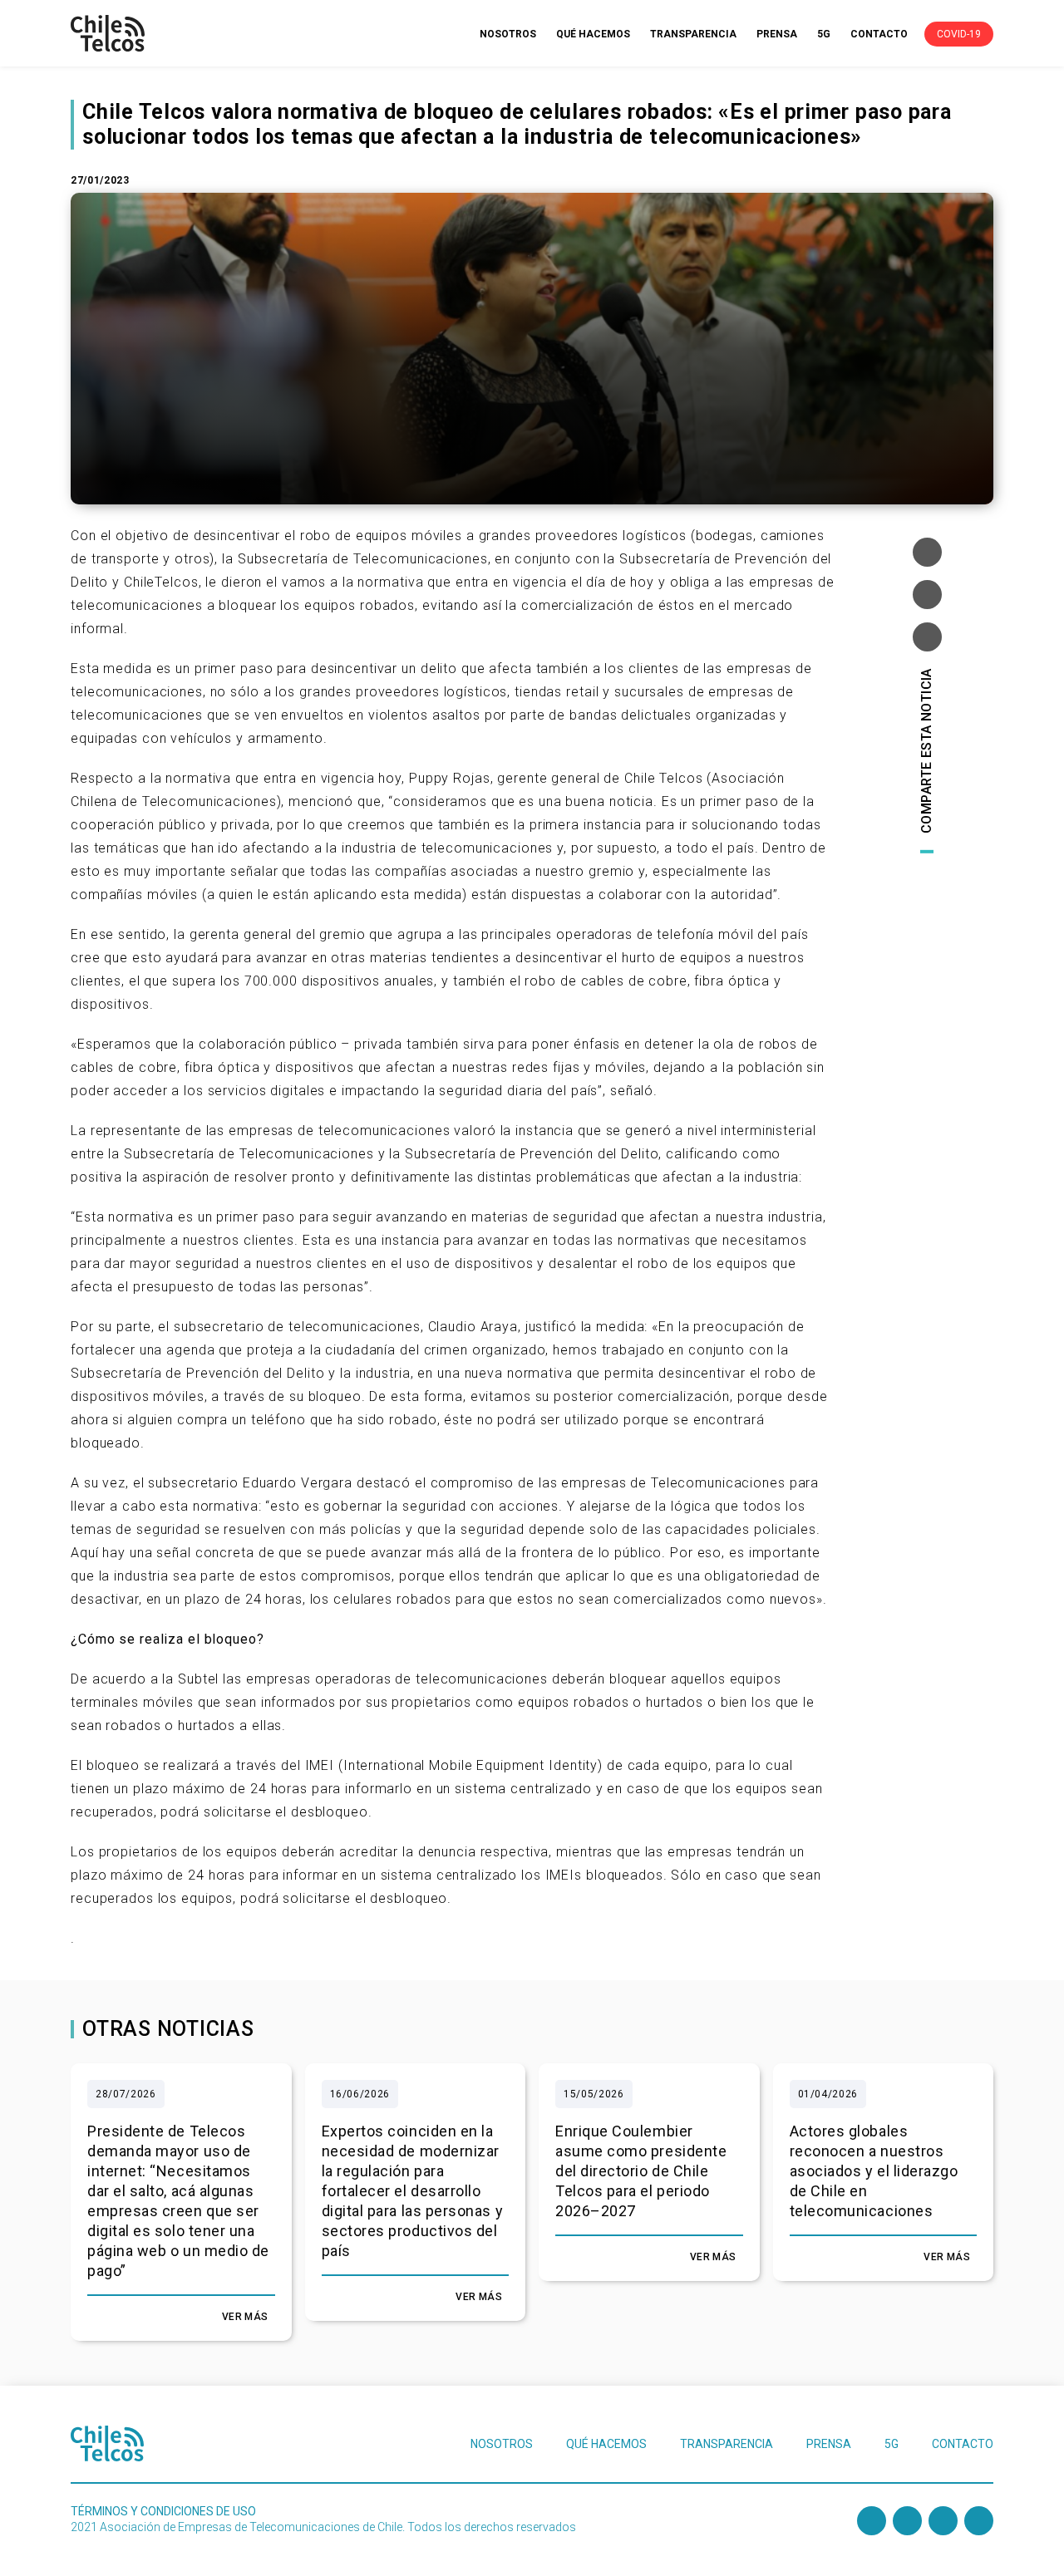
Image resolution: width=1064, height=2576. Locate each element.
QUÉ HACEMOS (593, 34)
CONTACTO (879, 34)
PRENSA (777, 34)
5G (824, 34)
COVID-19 (959, 34)
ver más (245, 2317)
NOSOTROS (508, 34)
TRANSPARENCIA (693, 34)
